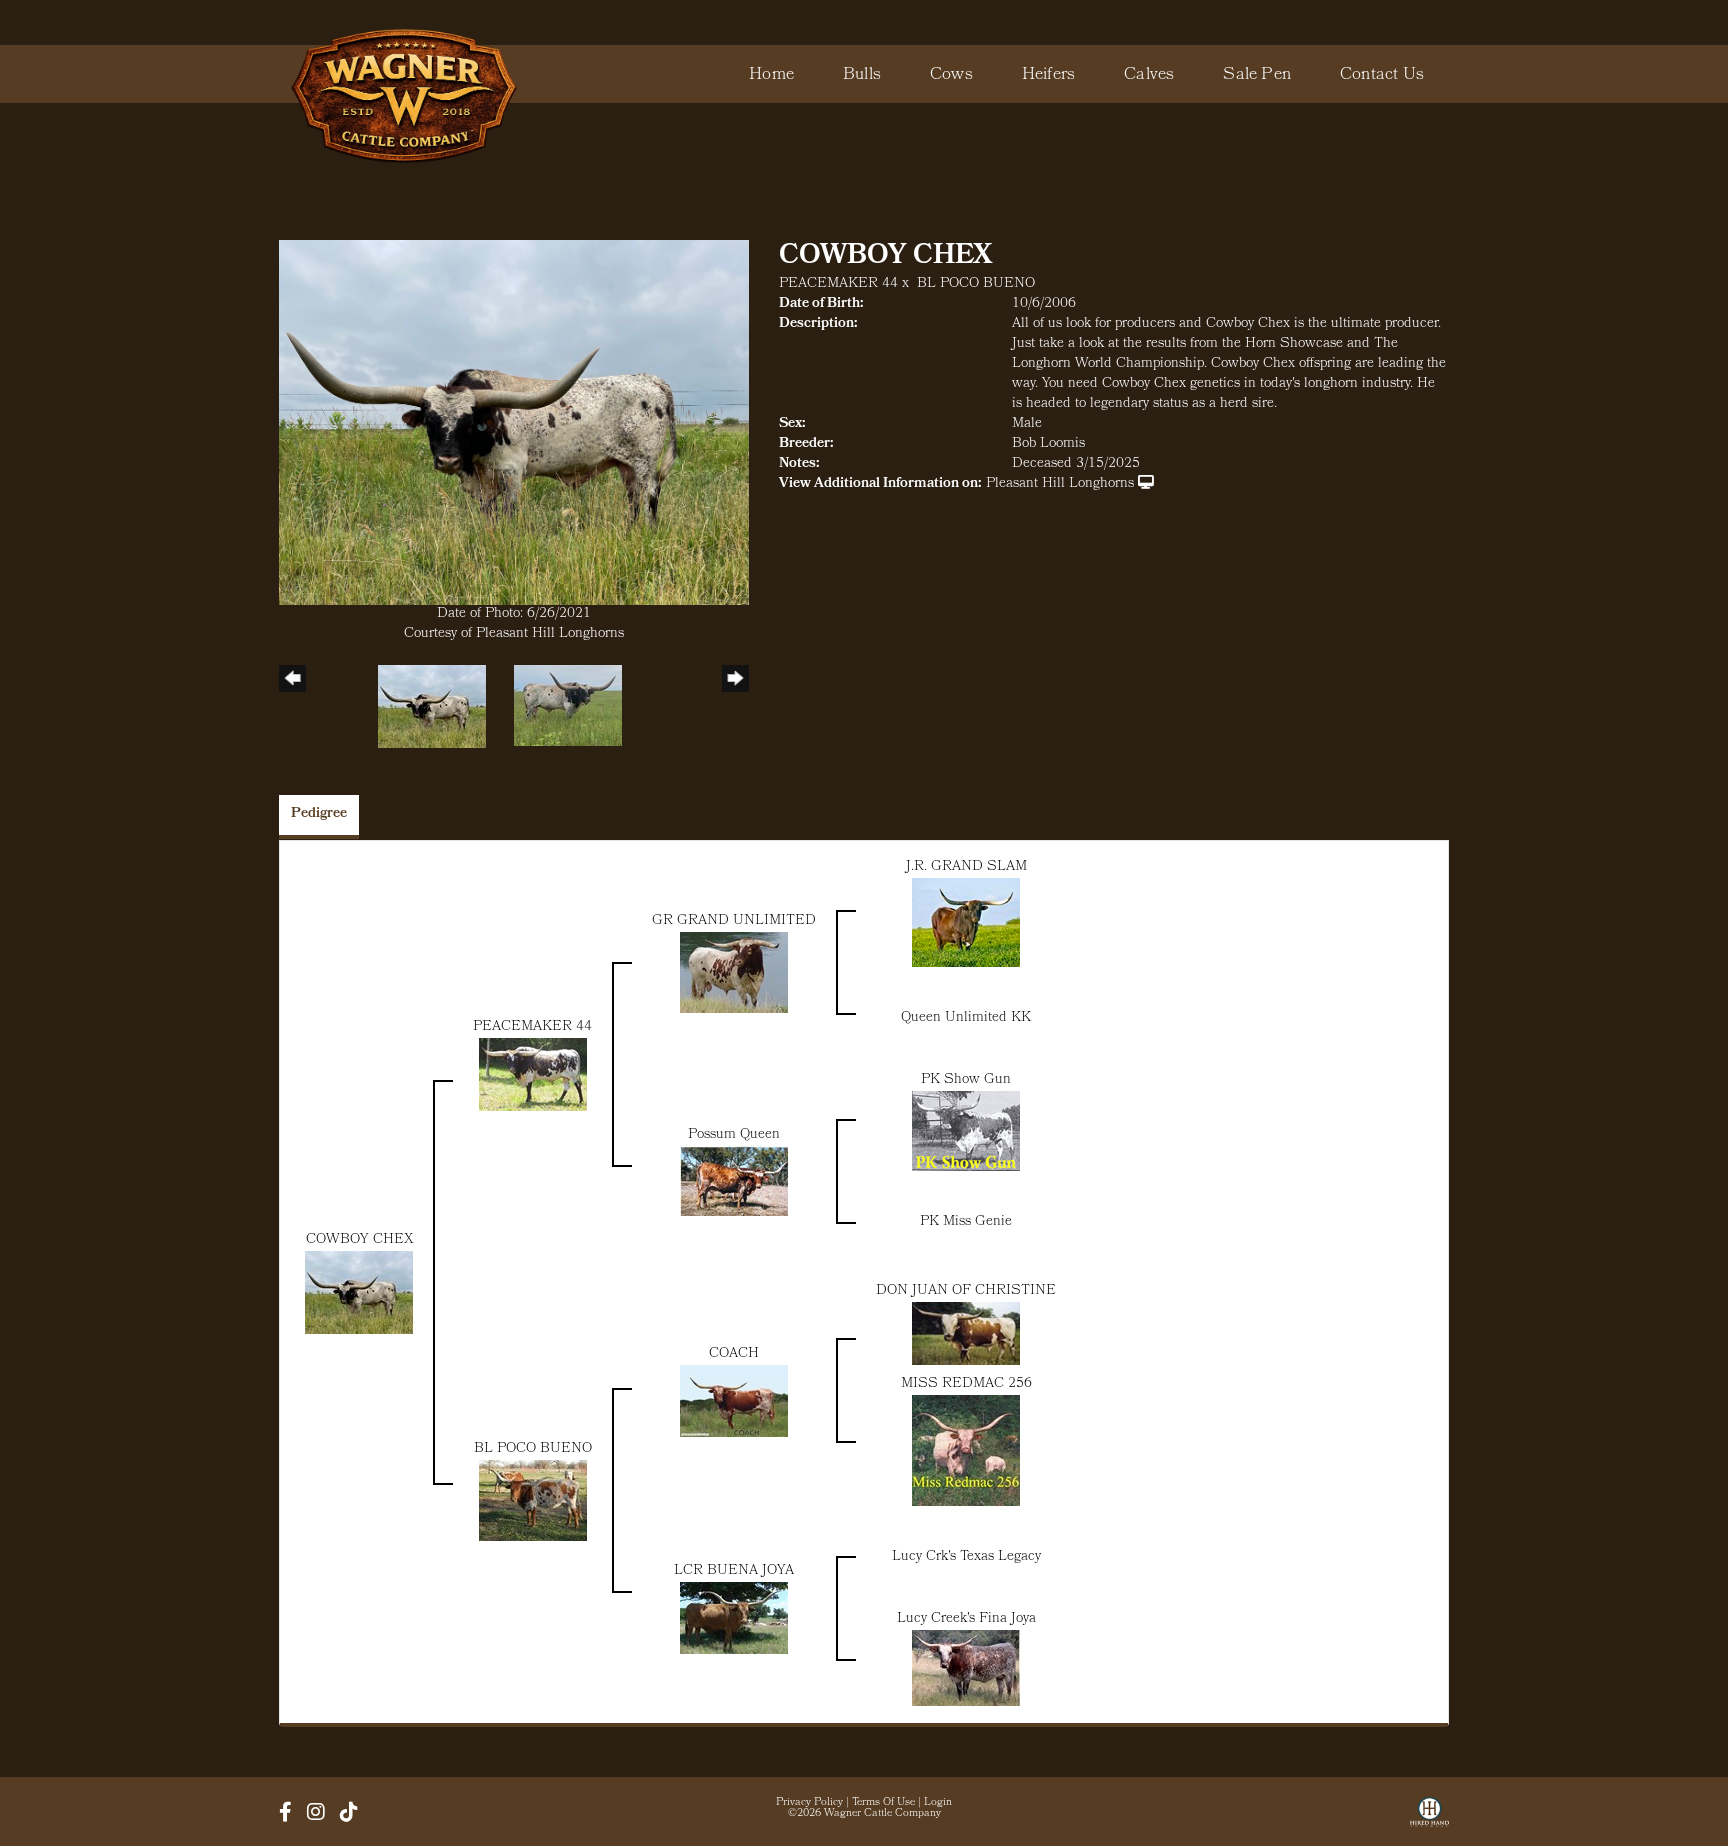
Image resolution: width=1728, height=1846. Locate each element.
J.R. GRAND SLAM (966, 867)
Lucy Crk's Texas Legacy (966, 1557)
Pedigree (319, 814)
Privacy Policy (809, 1803)
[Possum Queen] (734, 1181)
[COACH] (734, 1401)
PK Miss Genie (966, 1222)
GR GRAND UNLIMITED (734, 921)
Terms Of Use (883, 1803)
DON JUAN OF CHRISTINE (966, 1291)
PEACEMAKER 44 (838, 284)
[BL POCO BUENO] (533, 1501)
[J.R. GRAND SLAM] (966, 923)
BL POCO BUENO (976, 284)
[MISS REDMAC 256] (966, 1451)
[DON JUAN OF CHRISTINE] (966, 1333)
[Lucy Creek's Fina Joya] (966, 1668)
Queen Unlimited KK (966, 1018)
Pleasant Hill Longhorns (1060, 484)
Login (938, 1803)
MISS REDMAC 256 (966, 1384)
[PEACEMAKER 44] (533, 1075)
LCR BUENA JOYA (734, 1571)
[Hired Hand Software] (1429, 1819)
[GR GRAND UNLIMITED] (734, 973)
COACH (734, 1354)
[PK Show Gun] (966, 1131)
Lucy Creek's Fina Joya (966, 1619)
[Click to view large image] (514, 423)
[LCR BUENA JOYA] (734, 1618)
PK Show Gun (966, 1080)
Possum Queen (734, 1135)
